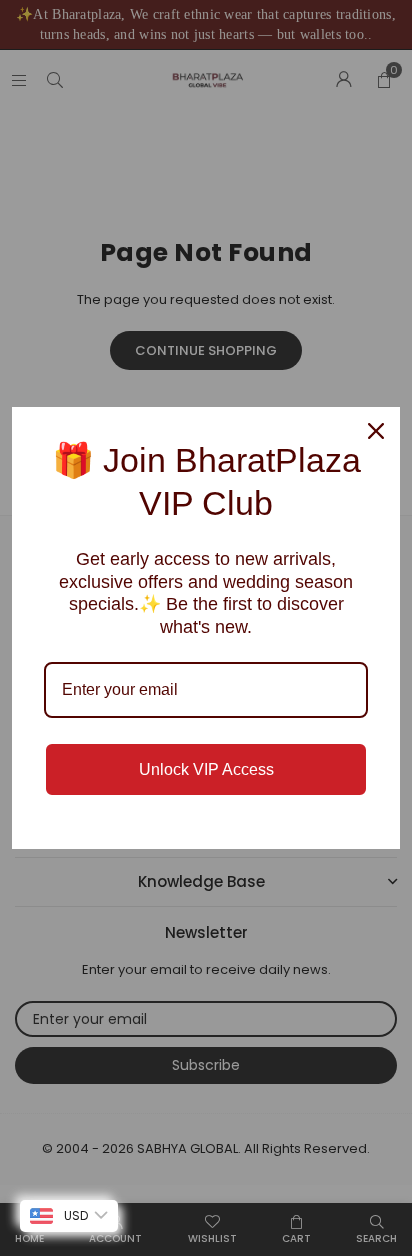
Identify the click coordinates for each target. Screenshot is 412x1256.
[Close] (376, 431)
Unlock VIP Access (206, 769)
